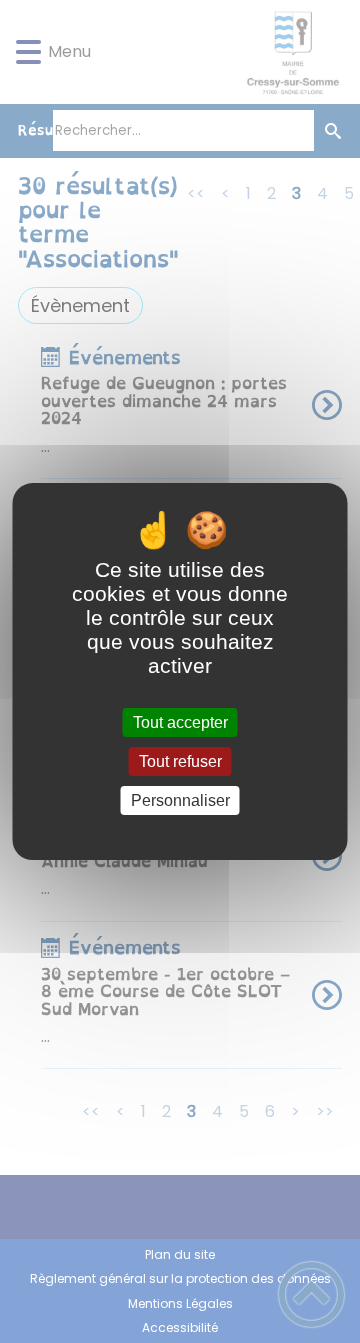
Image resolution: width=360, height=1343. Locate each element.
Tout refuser (180, 761)
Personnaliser (180, 800)
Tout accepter (180, 722)
